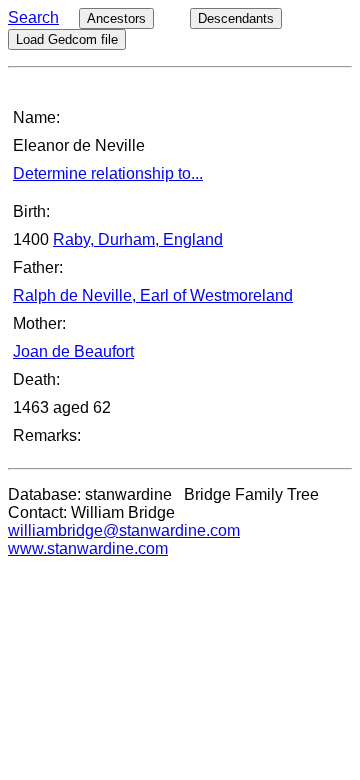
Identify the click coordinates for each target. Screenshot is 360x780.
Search (33, 17)
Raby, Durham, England (138, 239)
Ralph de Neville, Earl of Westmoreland (153, 295)
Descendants (236, 18)
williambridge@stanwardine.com (124, 530)
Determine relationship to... (108, 173)
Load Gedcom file (67, 39)
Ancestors (116, 18)
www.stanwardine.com (88, 548)
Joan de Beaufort (73, 351)
